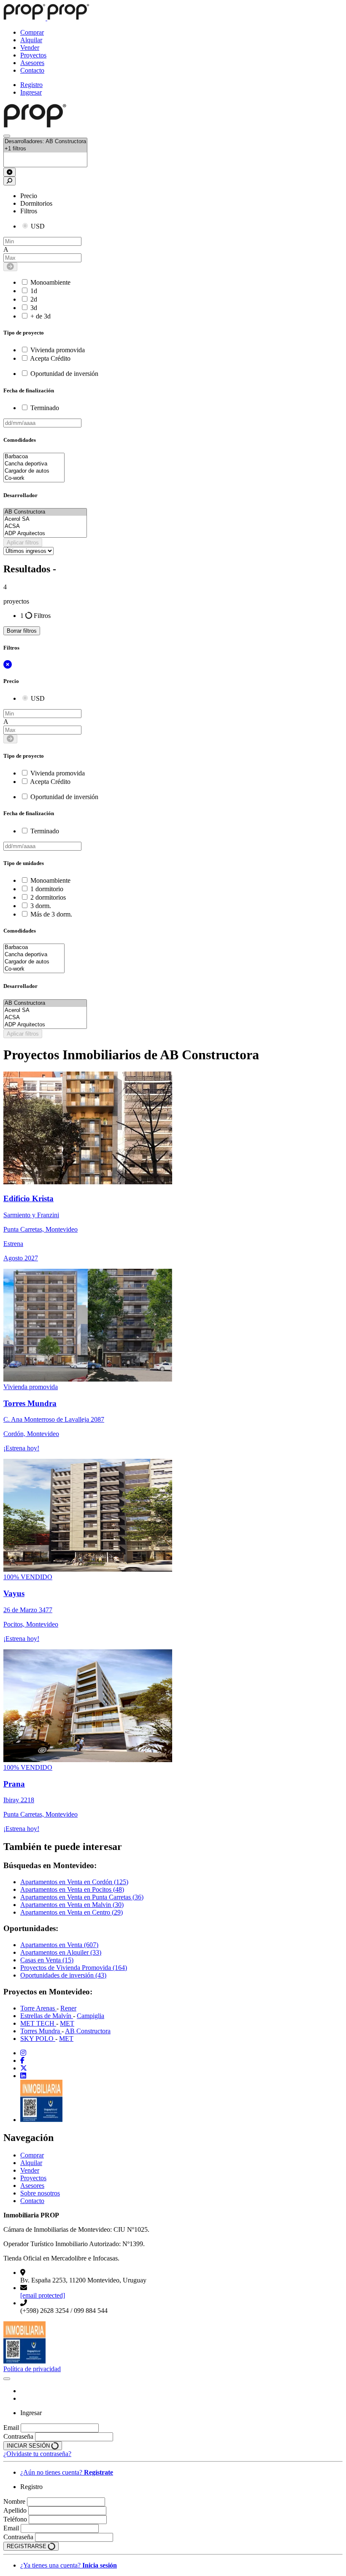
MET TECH (38, 2023)
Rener (68, 2008)
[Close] (7, 2379)
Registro (31, 85)
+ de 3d (41, 316)
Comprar (32, 32)
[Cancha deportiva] (34, 464)
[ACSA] (45, 526)
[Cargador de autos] (34, 471)
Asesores (32, 63)
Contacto (32, 70)
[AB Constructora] (45, 512)
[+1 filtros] (45, 149)
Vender (30, 48)
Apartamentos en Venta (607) (59, 1945)
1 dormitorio (47, 889)
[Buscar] (7, 136)
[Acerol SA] (45, 519)
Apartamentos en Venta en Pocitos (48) (72, 1889)
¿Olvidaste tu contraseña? (37, 2454)
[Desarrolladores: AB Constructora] (45, 142)
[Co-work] (34, 478)
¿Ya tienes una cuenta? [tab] (69, 2565)
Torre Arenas (38, 2008)
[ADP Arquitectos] (45, 534)
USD (38, 226)
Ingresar (31, 92)
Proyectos (33, 55)
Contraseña (18, 2436)
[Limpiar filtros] (9, 172)
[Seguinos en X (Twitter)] (24, 2068)
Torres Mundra (41, 2031)
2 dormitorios (48, 897)
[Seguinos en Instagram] (23, 2053)
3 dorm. (41, 906)
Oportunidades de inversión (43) (63, 1975)
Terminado (45, 408)
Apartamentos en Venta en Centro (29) (72, 1912)
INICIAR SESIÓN (29, 2446)
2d (34, 299)
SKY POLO (38, 2039)
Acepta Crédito (50, 358)
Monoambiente (50, 282)
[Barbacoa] (34, 457)
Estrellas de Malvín (47, 2016)
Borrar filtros (22, 631)
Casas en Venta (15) (47, 1960)
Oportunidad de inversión (64, 374)
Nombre (14, 2501)
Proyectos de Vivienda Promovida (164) (74, 1968)
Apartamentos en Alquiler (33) (61, 1952)
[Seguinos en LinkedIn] (23, 2076)
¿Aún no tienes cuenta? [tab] (67, 2472)
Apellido (15, 2510)
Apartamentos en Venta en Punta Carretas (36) (82, 1897)
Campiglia (91, 2016)
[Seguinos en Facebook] (22, 2061)
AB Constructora (88, 2031)
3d (34, 308)
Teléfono (15, 2519)
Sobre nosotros (40, 2193)
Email (11, 2428)
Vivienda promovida (58, 350)
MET (67, 2023)
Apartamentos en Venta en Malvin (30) (72, 1905)
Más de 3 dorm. (51, 914)
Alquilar (31, 40)
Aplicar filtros (23, 543)
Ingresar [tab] (31, 2413)
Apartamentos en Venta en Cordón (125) (74, 1882)
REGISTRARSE (27, 2546)
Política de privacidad (32, 2369)
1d (34, 291)
